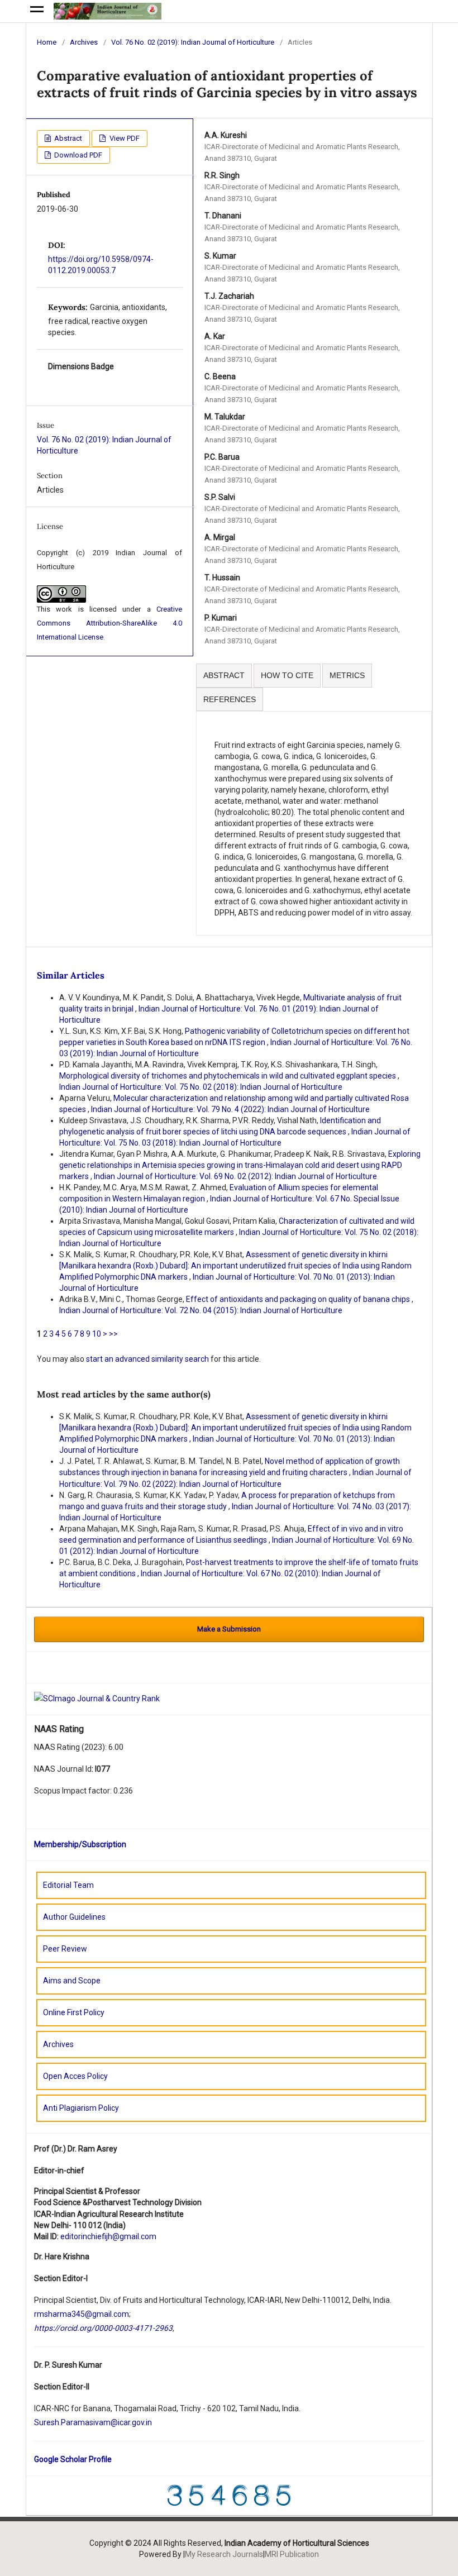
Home (47, 42)
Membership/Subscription (80, 1844)
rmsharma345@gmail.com (82, 2314)
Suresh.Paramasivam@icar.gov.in (93, 2422)
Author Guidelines (74, 1917)
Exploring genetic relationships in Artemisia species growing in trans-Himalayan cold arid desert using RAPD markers (240, 1165)
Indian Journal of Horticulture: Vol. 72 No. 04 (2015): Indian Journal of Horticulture (201, 1310)
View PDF (124, 138)
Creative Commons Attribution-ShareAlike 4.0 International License (109, 623)
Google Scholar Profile (73, 2459)
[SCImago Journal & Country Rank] (97, 1699)
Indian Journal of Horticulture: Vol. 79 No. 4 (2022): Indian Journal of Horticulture (230, 1109)
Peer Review (65, 1949)
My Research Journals (224, 2554)
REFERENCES (230, 699)
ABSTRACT (224, 675)
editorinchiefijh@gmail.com (108, 2236)
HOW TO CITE (287, 675)
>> (113, 1334)
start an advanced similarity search (147, 1359)
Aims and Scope (72, 1981)
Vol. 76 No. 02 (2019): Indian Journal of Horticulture (193, 42)
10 (97, 1334)
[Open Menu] (37, 11)
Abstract (67, 138)
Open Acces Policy (75, 2076)
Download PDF (77, 155)
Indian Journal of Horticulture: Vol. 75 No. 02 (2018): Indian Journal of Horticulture (201, 1087)
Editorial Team (68, 1885)
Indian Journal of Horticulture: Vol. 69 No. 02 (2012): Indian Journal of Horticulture (235, 1176)
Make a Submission (229, 1629)
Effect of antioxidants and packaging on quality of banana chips (299, 1299)
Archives (84, 42)
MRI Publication (292, 2554)
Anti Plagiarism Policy (81, 2108)
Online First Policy (74, 2012)
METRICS (347, 675)
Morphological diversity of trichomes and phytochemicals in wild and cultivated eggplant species (228, 1076)
